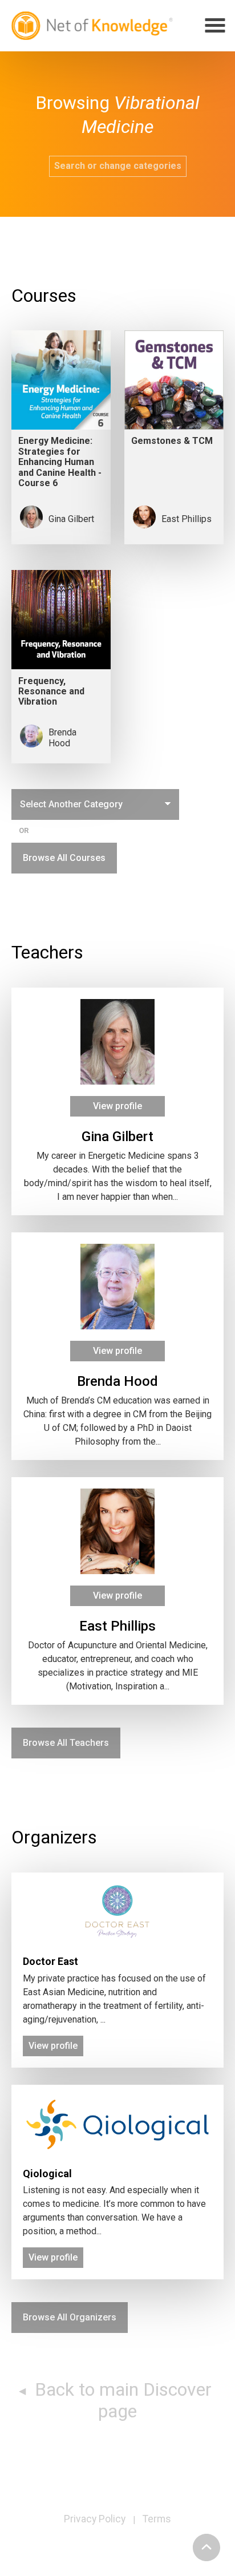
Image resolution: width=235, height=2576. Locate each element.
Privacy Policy (95, 2519)
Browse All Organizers (70, 2317)
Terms (157, 2519)
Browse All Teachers (66, 1743)
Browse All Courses (64, 858)
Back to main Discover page (121, 2400)
